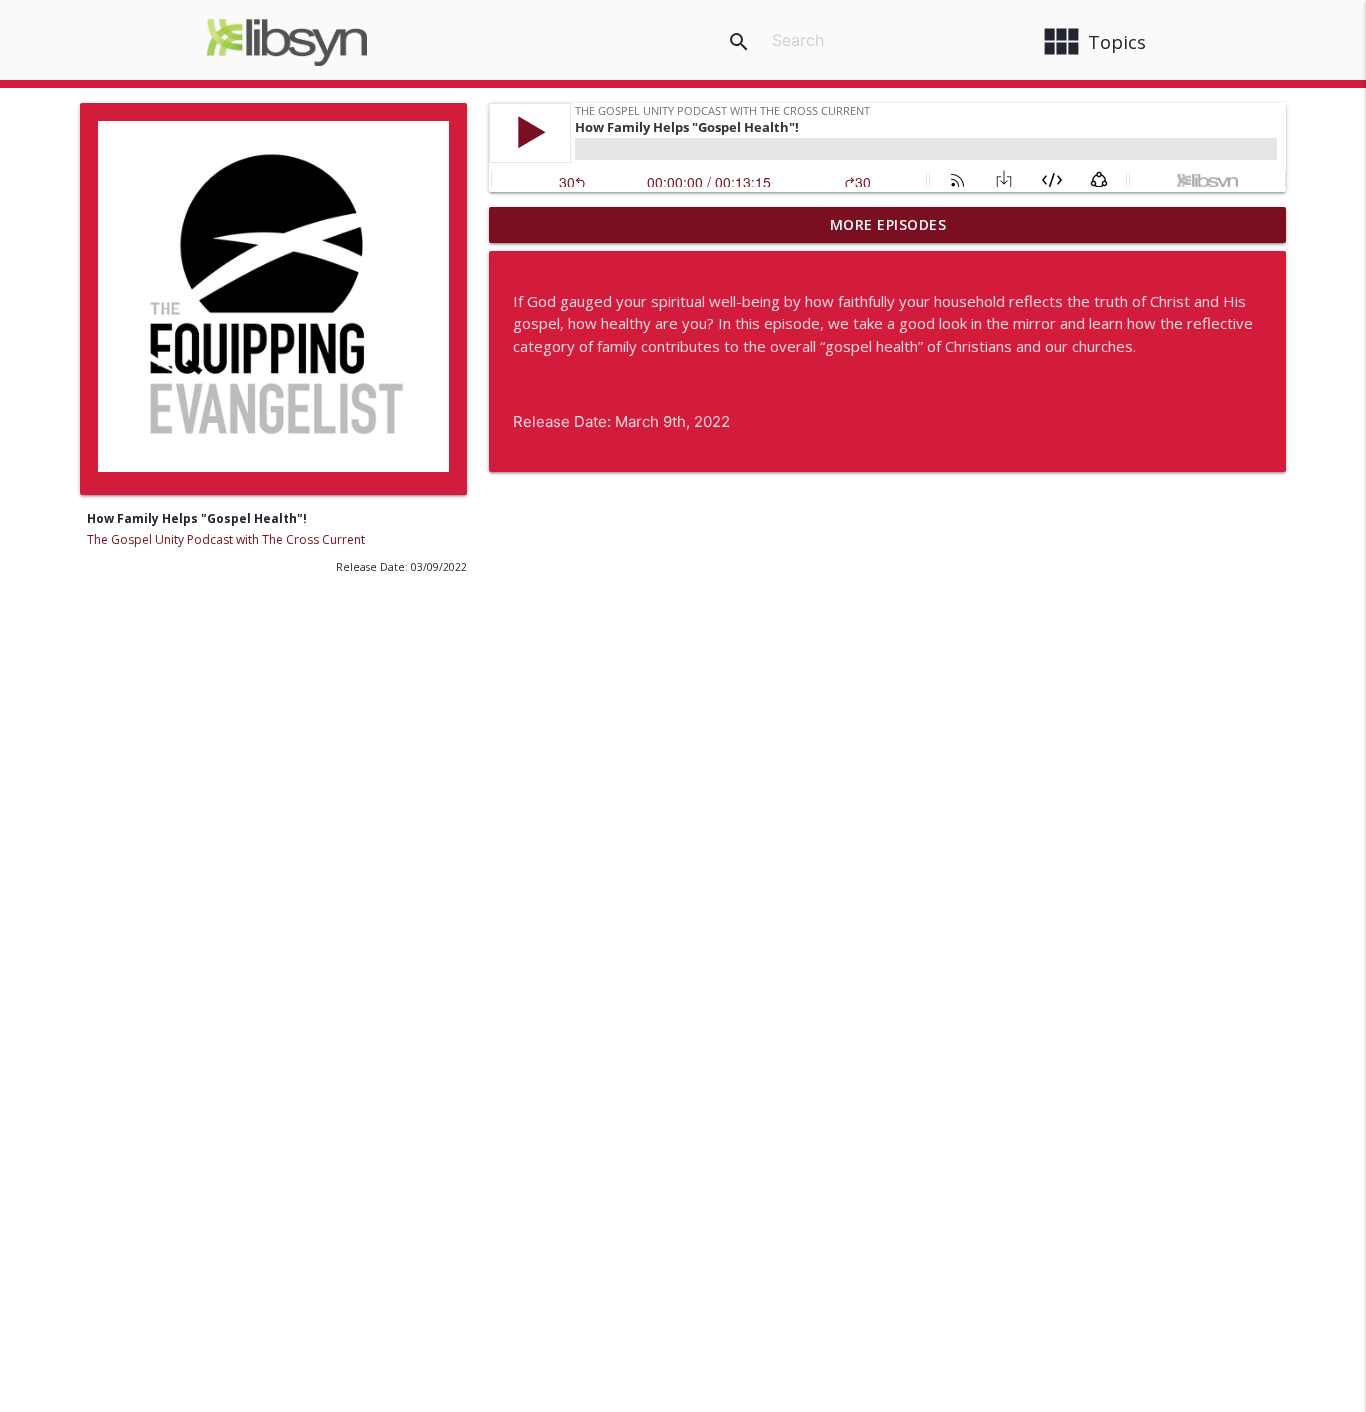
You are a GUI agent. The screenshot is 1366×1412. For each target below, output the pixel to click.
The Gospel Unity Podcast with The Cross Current (226, 539)
